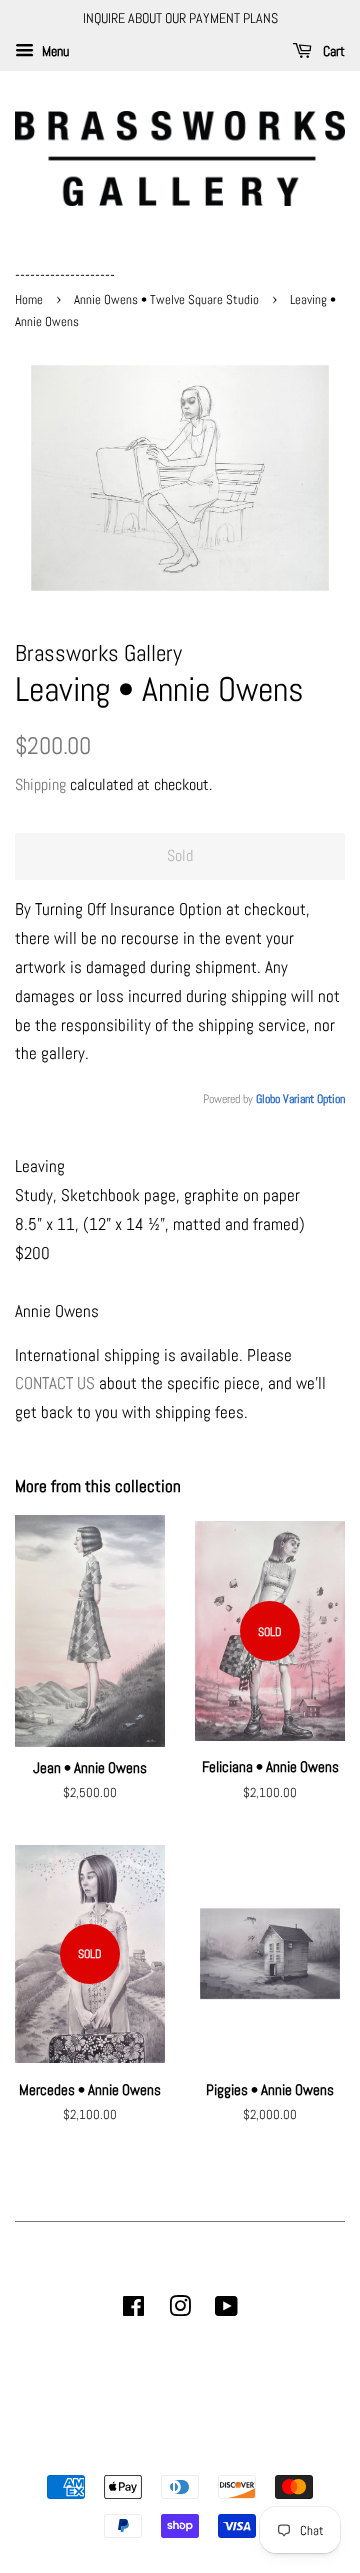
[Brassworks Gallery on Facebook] (133, 2310)
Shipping (40, 784)
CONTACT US (55, 1383)
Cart (332, 51)
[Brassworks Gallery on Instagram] (180, 2310)
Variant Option (314, 1099)
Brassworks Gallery (177, 2453)
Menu (54, 51)
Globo (268, 1099)
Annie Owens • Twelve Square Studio (166, 300)
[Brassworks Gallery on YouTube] (226, 2310)
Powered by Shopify (282, 2453)
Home (30, 300)
